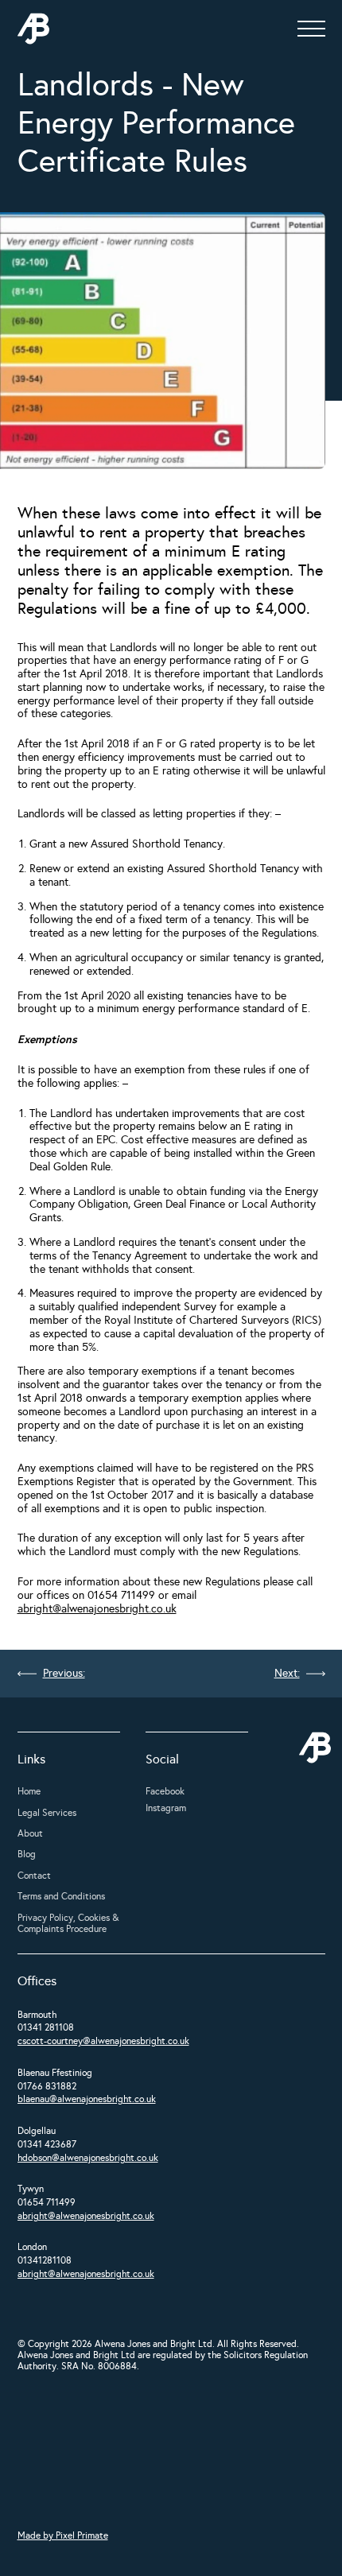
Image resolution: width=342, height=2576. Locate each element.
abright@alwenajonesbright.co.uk (97, 1609)
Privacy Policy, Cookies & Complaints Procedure (68, 1923)
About (30, 1833)
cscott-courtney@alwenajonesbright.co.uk (103, 2041)
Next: (287, 1674)
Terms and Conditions (61, 1896)
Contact (34, 1876)
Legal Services (47, 1813)
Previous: (64, 1674)
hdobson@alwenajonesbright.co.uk (88, 2158)
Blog (27, 1854)
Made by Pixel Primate (63, 2535)
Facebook (165, 1791)
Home (29, 1791)
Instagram (166, 1808)
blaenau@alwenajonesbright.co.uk (87, 2099)
